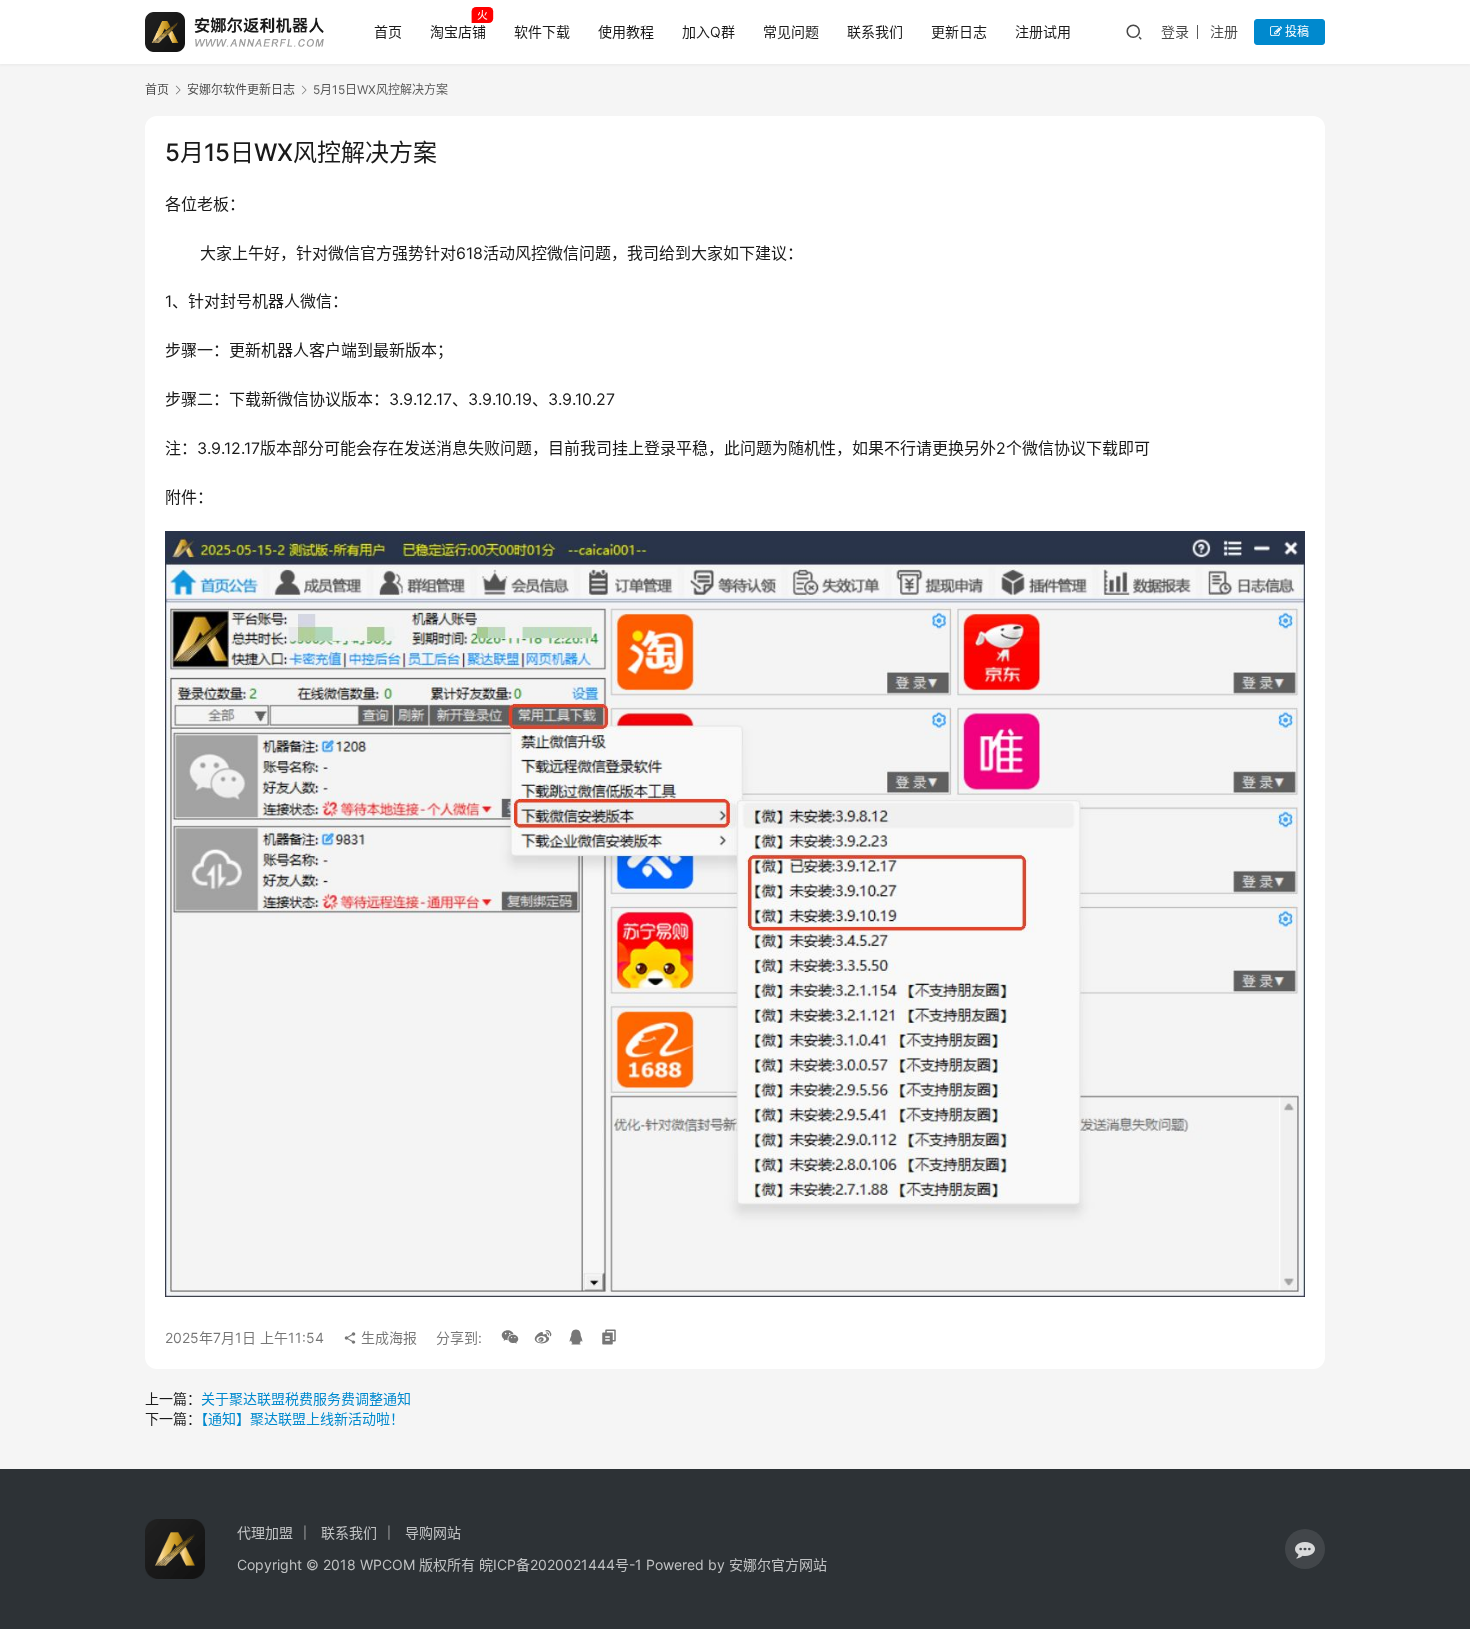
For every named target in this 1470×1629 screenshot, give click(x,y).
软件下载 (542, 31)
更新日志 (959, 31)
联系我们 (875, 31)
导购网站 (433, 1532)
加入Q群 (708, 31)
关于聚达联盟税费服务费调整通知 (306, 1398)
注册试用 (1043, 31)
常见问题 (791, 31)
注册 (1224, 31)
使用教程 (626, 31)
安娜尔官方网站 (778, 1564)
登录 (1175, 31)
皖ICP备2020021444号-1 (560, 1564)
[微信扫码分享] (510, 1338)
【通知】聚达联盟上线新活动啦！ (302, 1418)
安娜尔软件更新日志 (241, 89)
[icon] (1305, 1549)
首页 (388, 31)
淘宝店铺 (458, 31)
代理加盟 (265, 1532)
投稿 (1295, 31)
